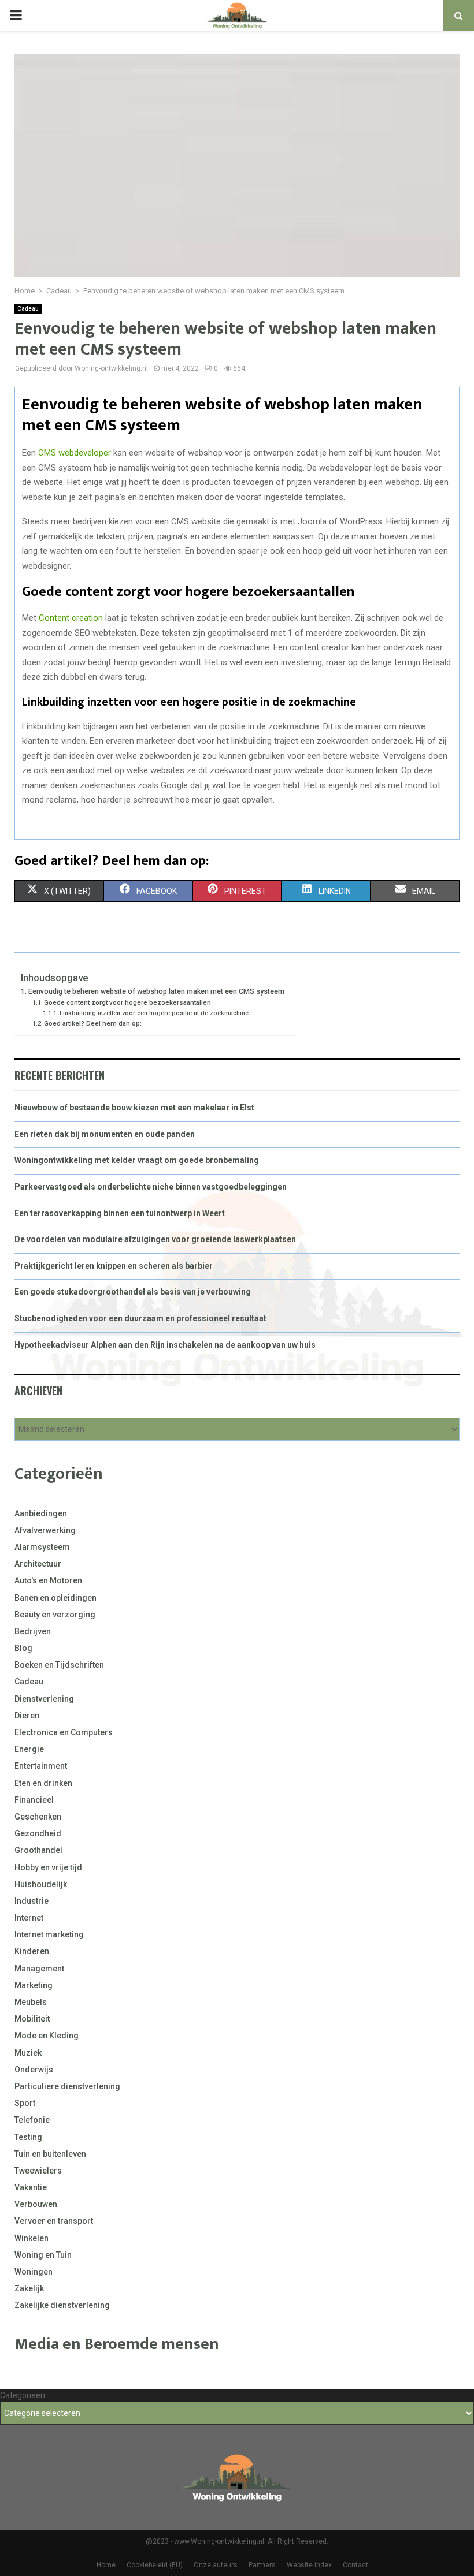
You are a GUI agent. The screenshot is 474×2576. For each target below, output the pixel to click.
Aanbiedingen (41, 1513)
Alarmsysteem (42, 1547)
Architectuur (38, 1564)
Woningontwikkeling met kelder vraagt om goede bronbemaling (137, 1160)
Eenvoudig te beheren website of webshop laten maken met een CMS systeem (156, 991)
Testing (28, 2137)
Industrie (32, 1901)
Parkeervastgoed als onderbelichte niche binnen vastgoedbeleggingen (151, 1187)
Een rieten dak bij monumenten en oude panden (105, 1134)
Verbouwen (36, 2204)
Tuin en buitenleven (50, 2154)
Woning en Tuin (43, 2255)
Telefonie (32, 2120)
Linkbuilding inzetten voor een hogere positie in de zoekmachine (154, 1013)
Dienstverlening (44, 1699)
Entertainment (41, 1766)
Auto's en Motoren (48, 1580)
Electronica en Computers (64, 1732)
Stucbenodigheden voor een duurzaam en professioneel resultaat (140, 1318)
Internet (29, 1918)
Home (106, 2565)
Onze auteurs (216, 2565)
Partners (262, 2565)
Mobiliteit (32, 2019)
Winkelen (32, 2238)
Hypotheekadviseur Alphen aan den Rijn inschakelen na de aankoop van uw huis (165, 1345)
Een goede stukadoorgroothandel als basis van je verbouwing (133, 1292)
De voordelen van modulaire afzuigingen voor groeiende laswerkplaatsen (155, 1239)
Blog (23, 1648)
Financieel (34, 1800)
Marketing (34, 1985)
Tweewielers (38, 2171)
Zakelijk (29, 2288)
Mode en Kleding (47, 2036)
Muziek (28, 2053)
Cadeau (28, 309)
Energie (29, 1749)
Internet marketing (49, 1934)
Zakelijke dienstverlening (62, 2305)
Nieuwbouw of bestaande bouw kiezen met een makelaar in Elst (134, 1108)
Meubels (31, 2002)
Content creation (71, 618)
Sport (25, 2103)
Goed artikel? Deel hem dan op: (93, 1023)
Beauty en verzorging (55, 1615)
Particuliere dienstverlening (67, 2086)
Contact (355, 2565)
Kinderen (32, 1951)
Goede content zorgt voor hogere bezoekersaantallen (127, 1002)
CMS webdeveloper (75, 453)
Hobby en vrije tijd (48, 1867)
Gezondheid (38, 1833)
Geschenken (38, 1817)
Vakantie (31, 2187)
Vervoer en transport (54, 2221)
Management (39, 1969)
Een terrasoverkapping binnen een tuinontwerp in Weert (120, 1213)
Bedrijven (33, 1631)
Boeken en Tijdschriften (59, 1665)
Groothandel (38, 1850)
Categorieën (23, 2395)
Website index (309, 2565)
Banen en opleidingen (55, 1598)
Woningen (34, 2272)
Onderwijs (34, 2070)
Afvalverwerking (45, 1530)
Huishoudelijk (41, 1884)
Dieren (27, 1716)
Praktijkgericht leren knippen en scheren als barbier (114, 1266)
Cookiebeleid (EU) (155, 2565)
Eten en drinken (43, 1783)
